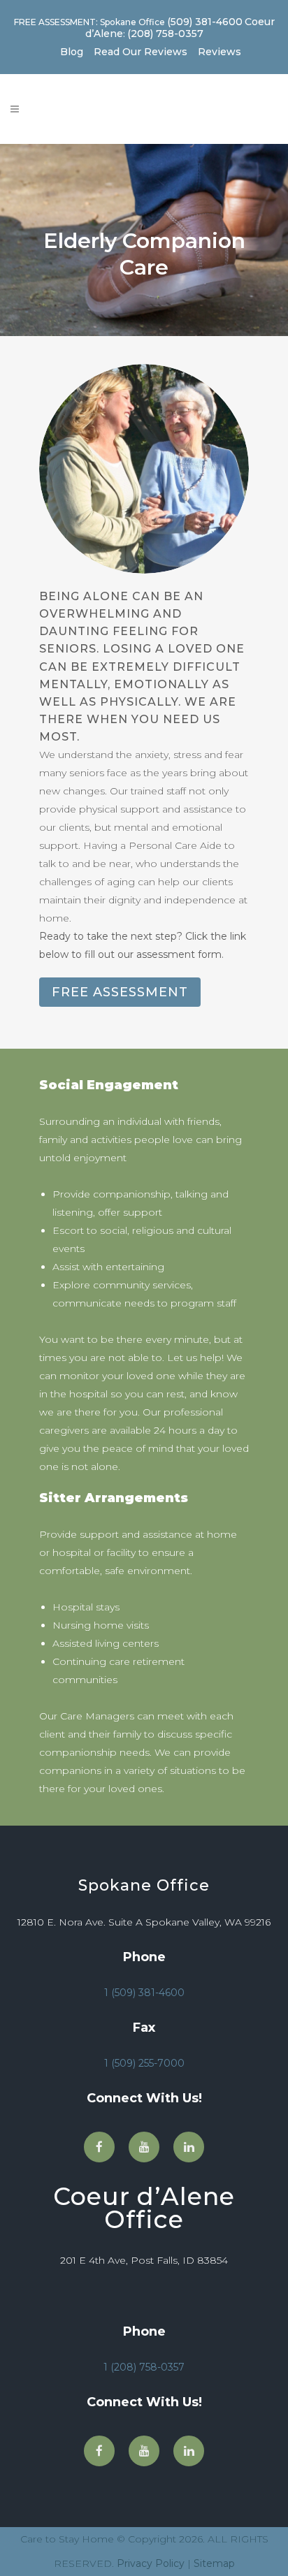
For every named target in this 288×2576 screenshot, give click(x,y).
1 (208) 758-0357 (144, 2367)
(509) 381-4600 (205, 22)
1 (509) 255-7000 (144, 2063)
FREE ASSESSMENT (120, 992)
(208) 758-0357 (165, 34)
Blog (72, 52)
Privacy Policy (151, 2563)
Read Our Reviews (141, 52)
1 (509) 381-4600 (144, 1993)
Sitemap (214, 2563)
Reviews (219, 52)
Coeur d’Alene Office (144, 2208)
